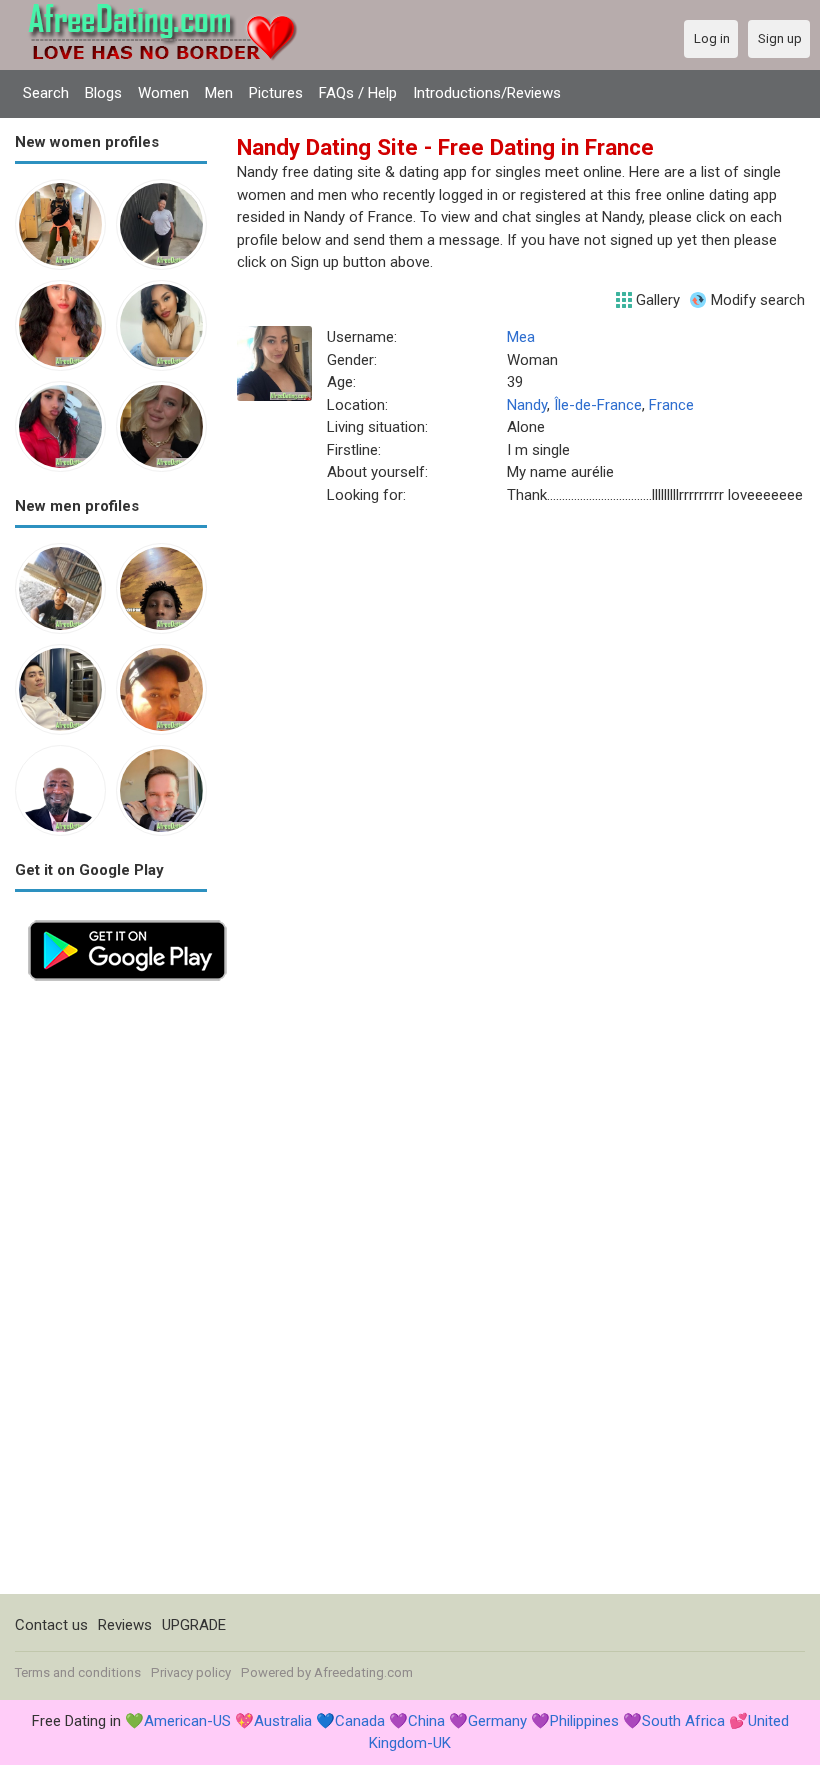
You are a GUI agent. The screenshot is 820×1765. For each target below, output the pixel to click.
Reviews (125, 1625)
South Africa (683, 1721)
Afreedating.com (363, 1672)
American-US (187, 1721)
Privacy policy (191, 1672)
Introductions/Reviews (487, 93)
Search (46, 93)
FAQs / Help (358, 93)
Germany (497, 1721)
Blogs (103, 93)
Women (163, 93)
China (426, 1721)
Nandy (527, 405)
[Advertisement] (111, 1294)
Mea (521, 337)
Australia (283, 1721)
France (671, 405)
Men (219, 93)
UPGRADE (194, 1625)
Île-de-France (598, 405)
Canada (360, 1721)
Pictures (276, 93)
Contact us (51, 1625)
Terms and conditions (78, 1672)
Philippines (584, 1721)
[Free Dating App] (127, 918)
